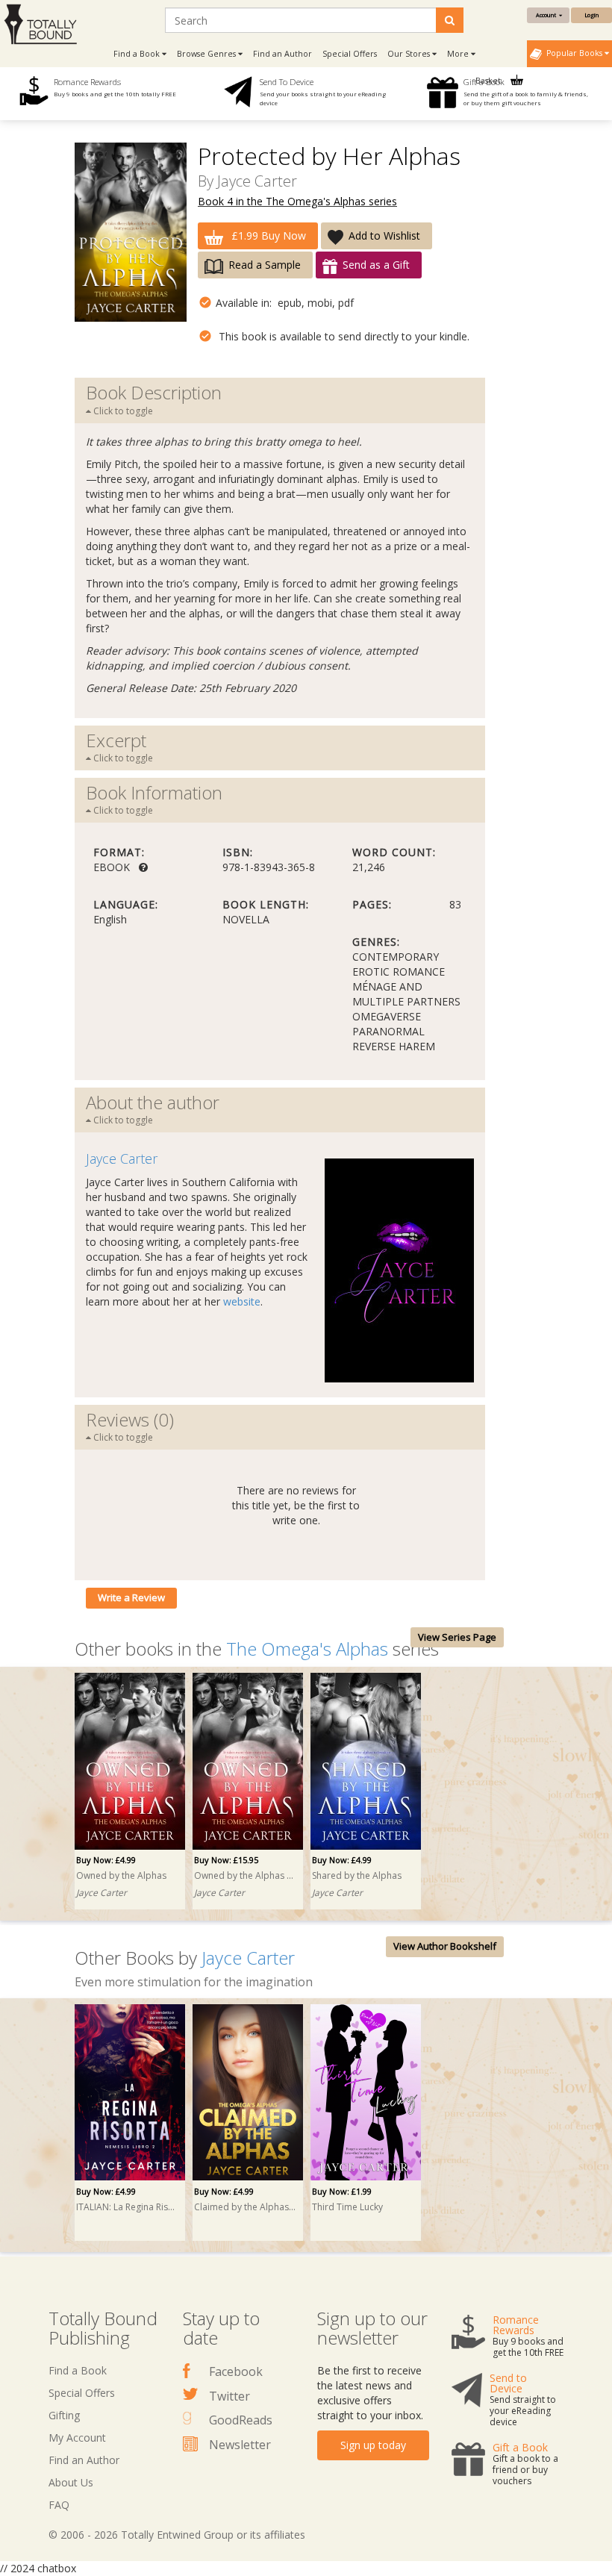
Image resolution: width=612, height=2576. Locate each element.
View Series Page (457, 1637)
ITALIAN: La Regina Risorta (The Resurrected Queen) (128, 2207)
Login (591, 15)
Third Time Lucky (347, 2207)
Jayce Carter (257, 181)
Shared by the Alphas (357, 1875)
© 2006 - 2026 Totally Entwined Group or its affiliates (177, 2535)
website (242, 1301)
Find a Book (78, 2370)
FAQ (59, 2505)
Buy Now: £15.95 (226, 1860)
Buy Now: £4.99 (106, 1860)
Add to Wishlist (384, 236)
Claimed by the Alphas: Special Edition (246, 2207)
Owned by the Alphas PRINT (246, 1875)
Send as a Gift (376, 265)
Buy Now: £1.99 (342, 2191)
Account (547, 15)
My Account (77, 2438)
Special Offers (350, 54)
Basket (489, 81)
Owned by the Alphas (121, 1875)
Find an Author (282, 54)
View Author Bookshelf (445, 1946)
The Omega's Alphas (307, 1649)
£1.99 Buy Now (267, 236)
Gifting (64, 2415)
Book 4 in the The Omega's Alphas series (297, 201)
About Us (71, 2482)
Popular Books (573, 53)
